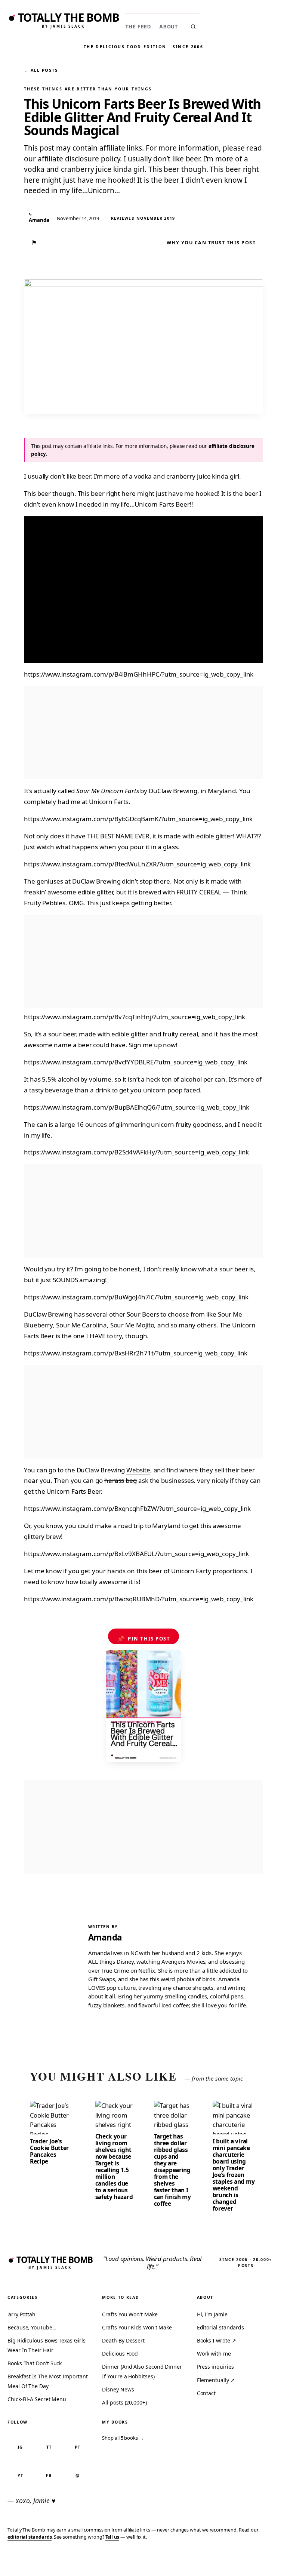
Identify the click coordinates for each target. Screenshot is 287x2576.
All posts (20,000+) (124, 2402)
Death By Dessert (123, 2340)
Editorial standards (220, 2327)
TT (49, 2447)
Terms (169, 2559)
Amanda (105, 1937)
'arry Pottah (21, 2314)
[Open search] (193, 27)
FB (49, 2475)
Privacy (143, 2559)
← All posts (41, 70)
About (169, 27)
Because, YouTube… (32, 2327)
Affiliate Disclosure (210, 2562)
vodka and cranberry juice (172, 476)
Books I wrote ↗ (217, 2340)
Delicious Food (120, 2354)
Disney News (118, 2389)
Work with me (214, 2354)
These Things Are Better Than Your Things (88, 89)
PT (78, 2447)
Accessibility (262, 2559)
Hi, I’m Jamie (212, 2314)
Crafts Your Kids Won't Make (137, 2327)
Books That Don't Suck (35, 2363)
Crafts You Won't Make (130, 2314)
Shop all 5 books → (123, 2438)
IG (20, 2447)
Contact (206, 2393)
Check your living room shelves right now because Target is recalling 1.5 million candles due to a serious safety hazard (114, 2167)
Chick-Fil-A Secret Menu (37, 2399)
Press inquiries (215, 2367)
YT (20, 2475)
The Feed (138, 27)
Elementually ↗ (216, 2380)
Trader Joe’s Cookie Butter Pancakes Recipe (49, 2151)
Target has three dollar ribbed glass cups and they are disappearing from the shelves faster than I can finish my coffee (172, 2170)
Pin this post (144, 1639)
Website (138, 1470)
